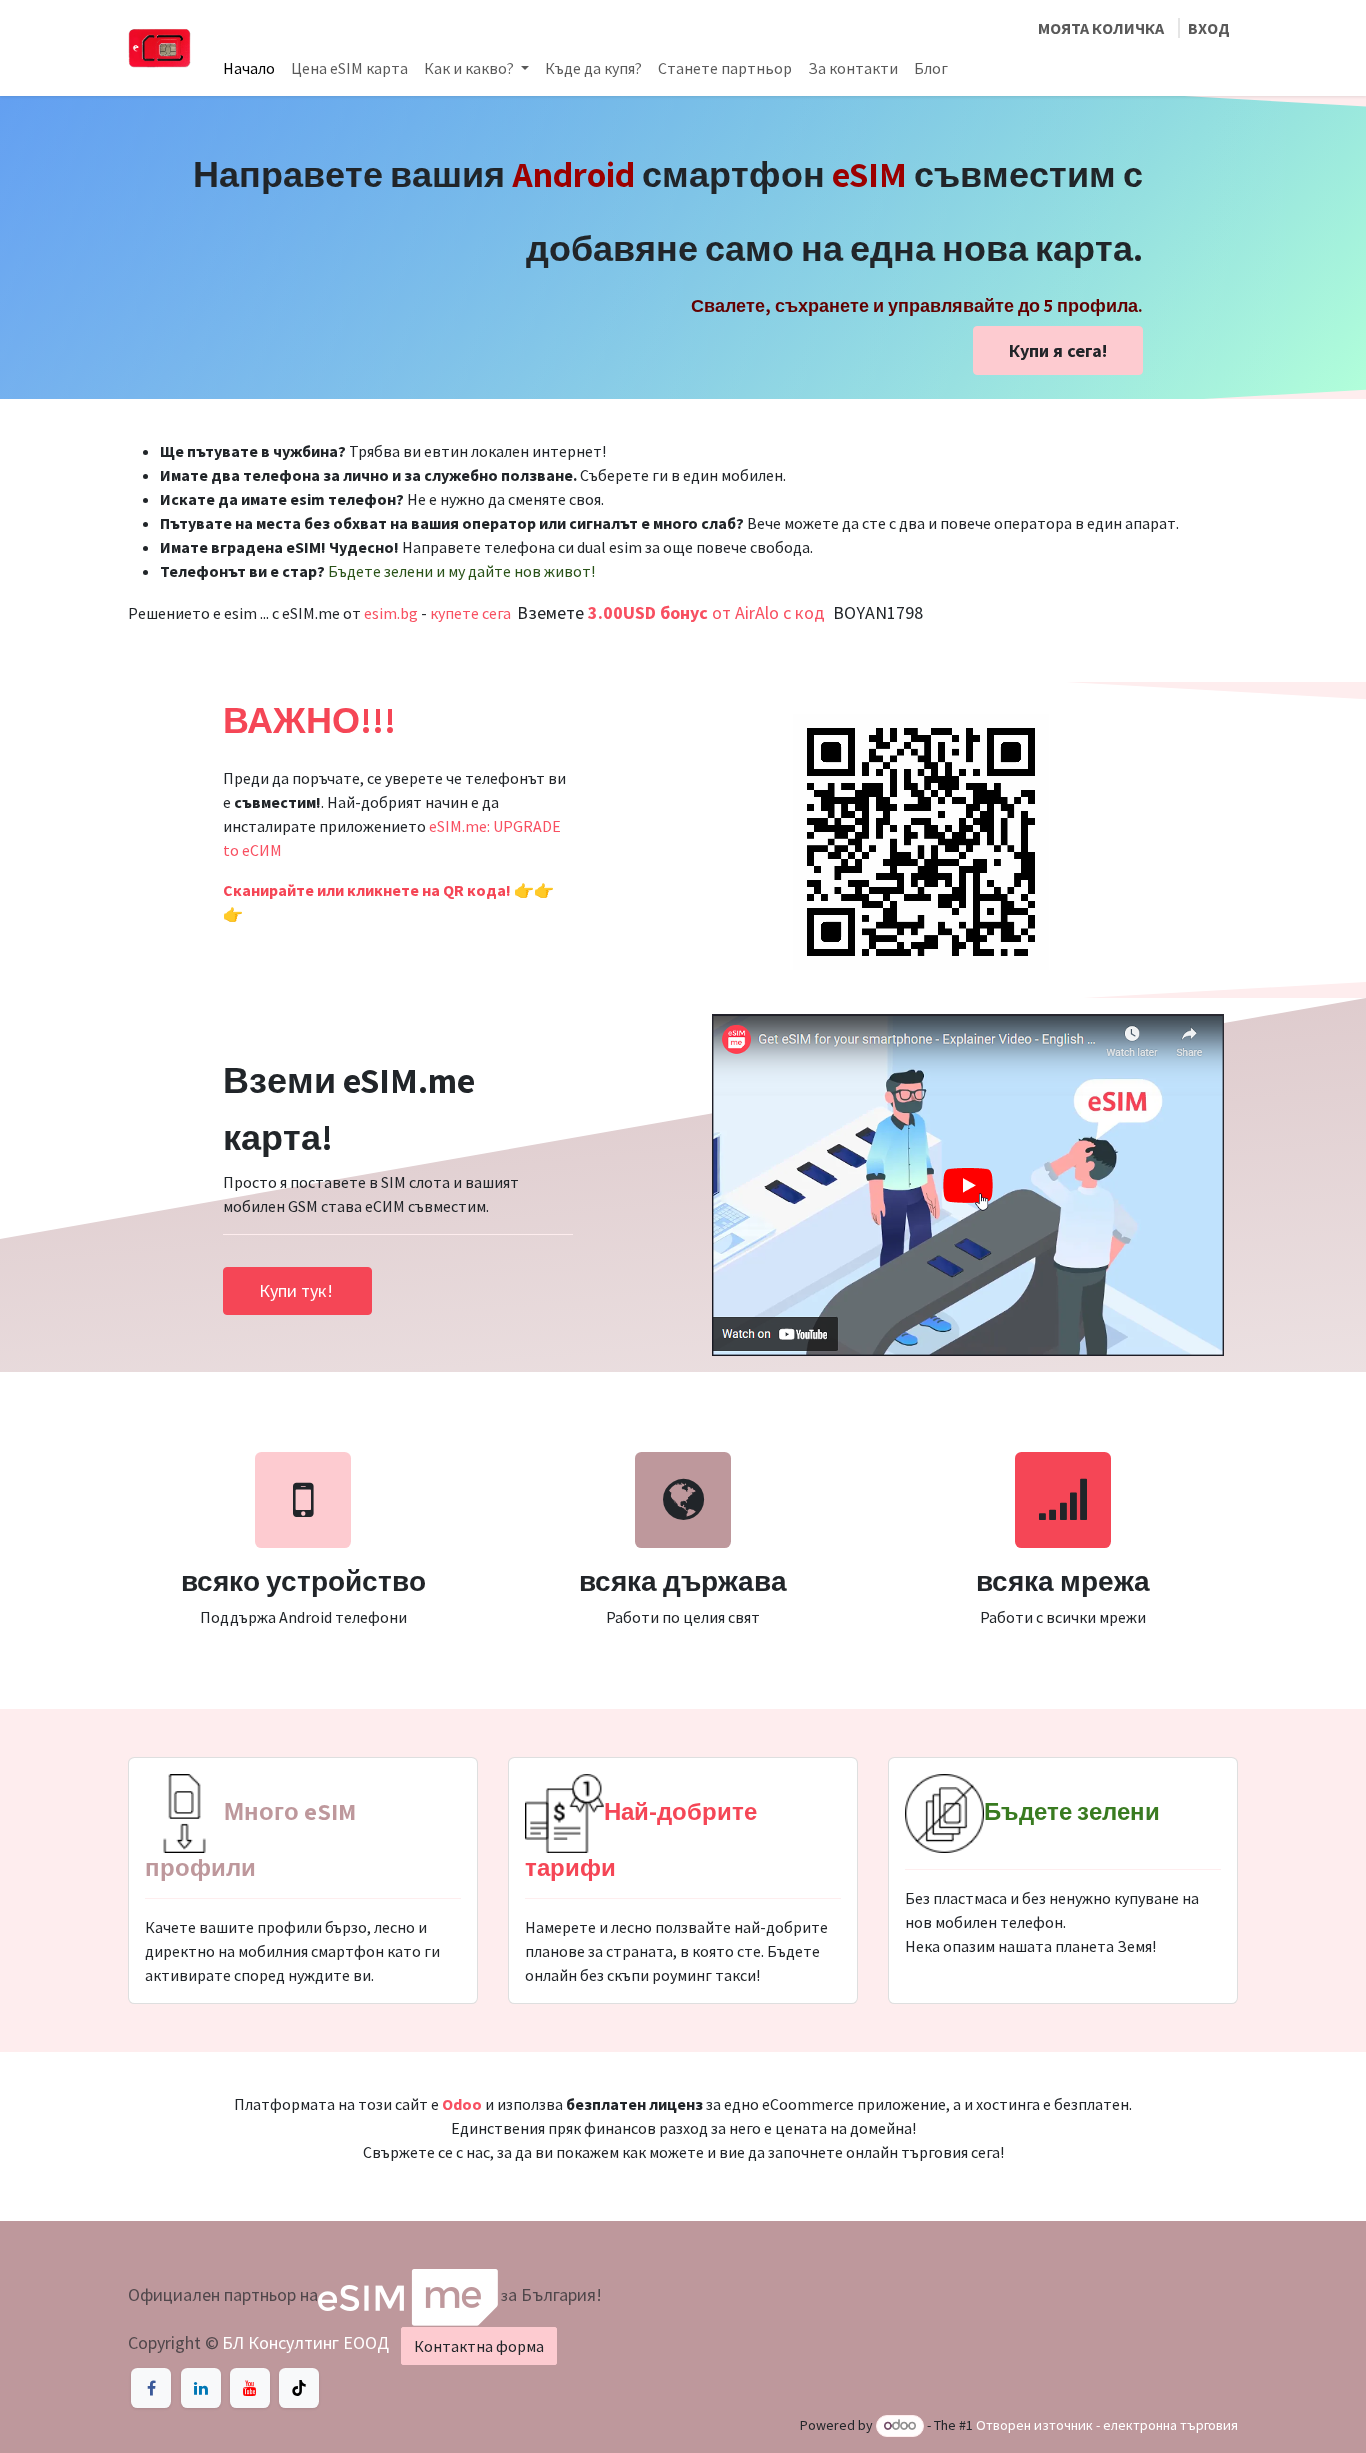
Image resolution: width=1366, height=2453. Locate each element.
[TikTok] (299, 2388)
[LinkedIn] (201, 2388)
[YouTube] (250, 2388)
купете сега (470, 613)
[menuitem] (249, 68)
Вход (1209, 28)
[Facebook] (151, 2388)
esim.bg (391, 613)
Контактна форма (479, 2346)
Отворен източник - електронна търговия (1107, 2425)
